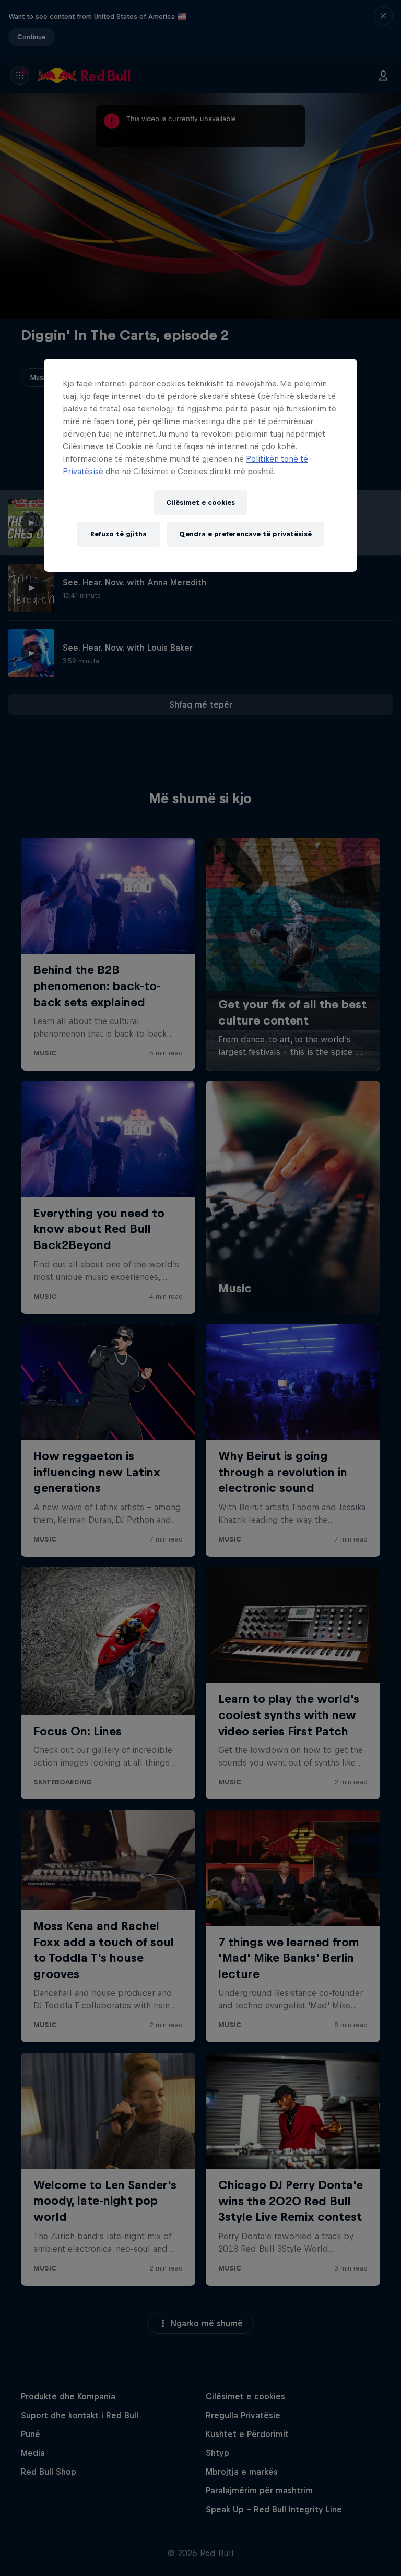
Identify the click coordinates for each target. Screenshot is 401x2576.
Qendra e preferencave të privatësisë (245, 534)
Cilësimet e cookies (200, 503)
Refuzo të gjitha (119, 534)
